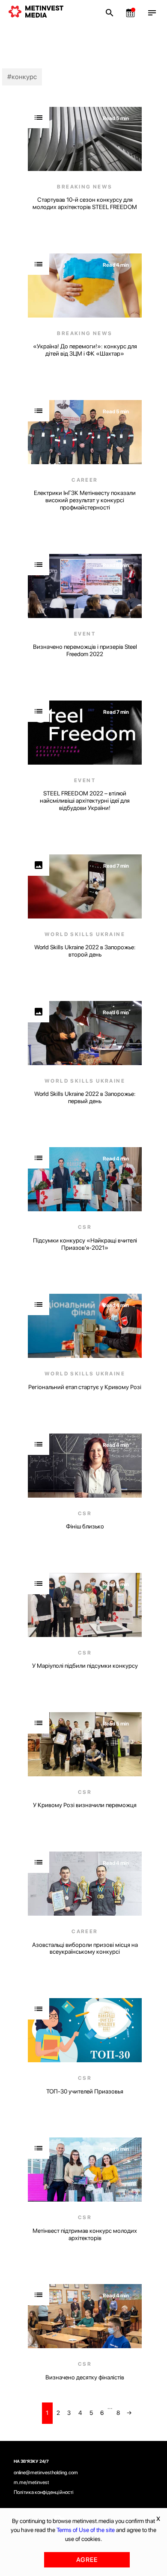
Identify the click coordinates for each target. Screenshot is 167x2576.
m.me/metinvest (31, 2482)
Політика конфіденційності (44, 2492)
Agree (87, 2560)
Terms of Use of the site (86, 2530)
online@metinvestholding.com (46, 2473)
